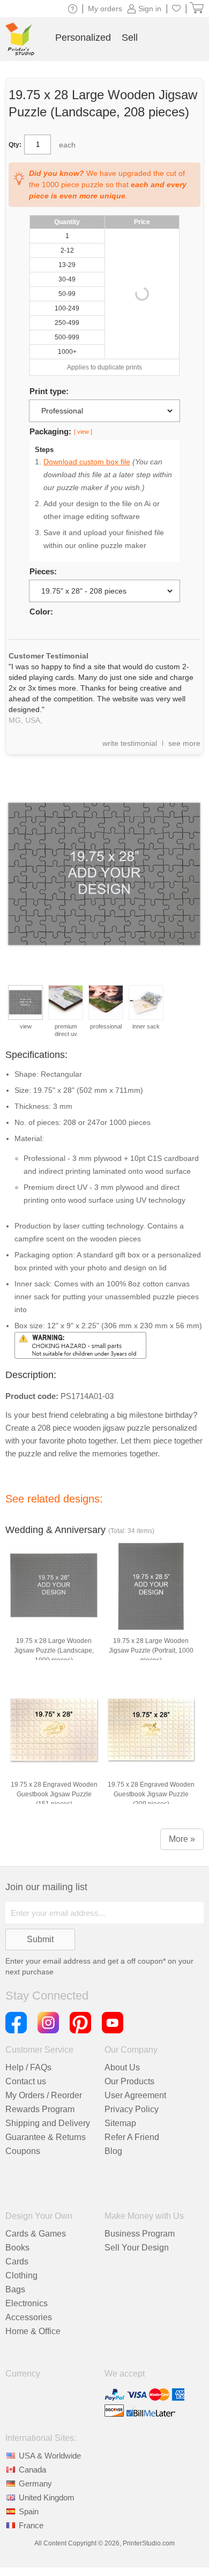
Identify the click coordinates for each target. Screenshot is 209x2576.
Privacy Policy (132, 2109)
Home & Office (33, 2331)
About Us (122, 2067)
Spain (29, 2511)
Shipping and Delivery (48, 2123)
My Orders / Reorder (44, 2095)
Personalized (83, 38)
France (31, 2525)
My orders (105, 9)
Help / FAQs (28, 2067)
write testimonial (130, 743)
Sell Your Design (137, 2248)
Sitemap (120, 2123)
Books (17, 2248)
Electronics (27, 2303)
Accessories (29, 2317)
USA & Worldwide (50, 2456)
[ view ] (83, 432)
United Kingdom (47, 2497)
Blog (113, 2151)
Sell (130, 38)
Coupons (23, 2151)
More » (182, 1839)
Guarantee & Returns (46, 2137)
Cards (17, 2262)
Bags (15, 2289)
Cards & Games (36, 2234)
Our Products (129, 2081)
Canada (32, 2470)
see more (184, 743)
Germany (35, 2484)
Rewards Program (40, 2109)
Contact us (26, 2081)
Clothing (21, 2275)
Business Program (140, 2234)
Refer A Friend (132, 2137)
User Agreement (135, 2095)
